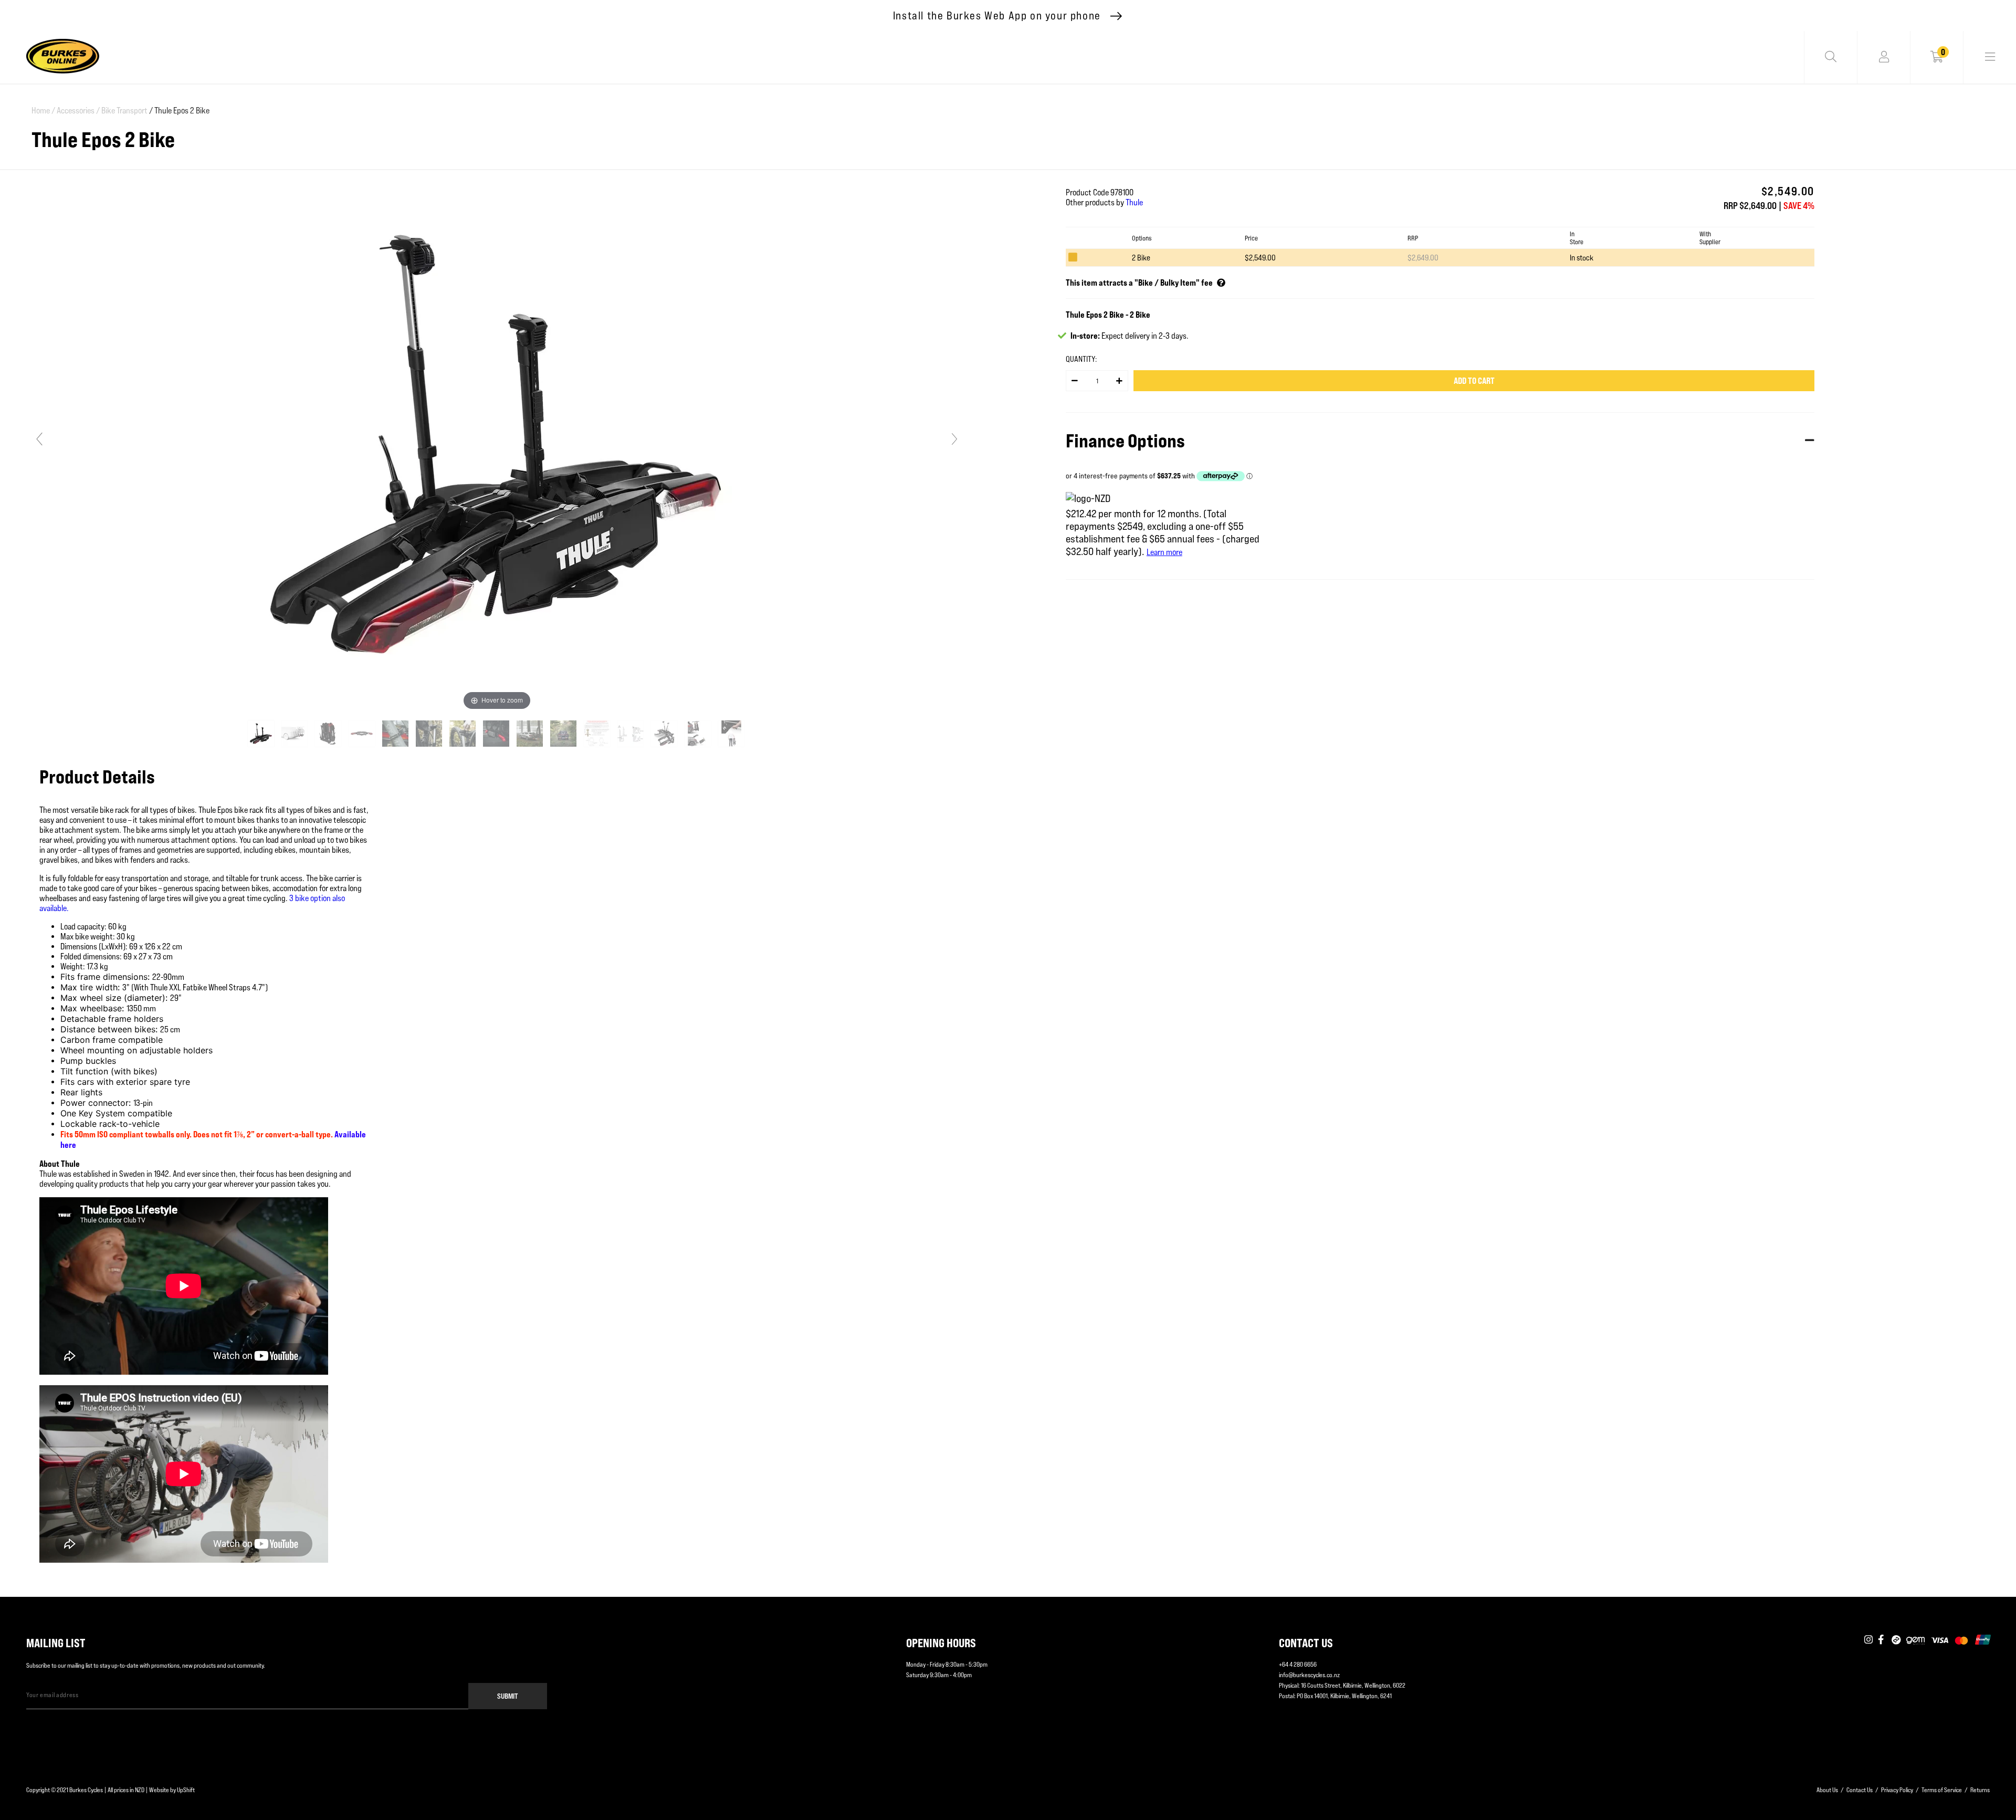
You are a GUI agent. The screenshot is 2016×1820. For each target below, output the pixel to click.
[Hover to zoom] (497, 443)
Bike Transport (124, 111)
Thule (1134, 202)
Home (43, 111)
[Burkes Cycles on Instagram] (1868, 1640)
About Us (1827, 1790)
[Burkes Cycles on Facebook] (1882, 1640)
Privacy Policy (1897, 1790)
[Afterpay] (1896, 1640)
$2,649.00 (1423, 258)
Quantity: (1081, 359)
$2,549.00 (1260, 258)
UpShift (186, 1790)
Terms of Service (1942, 1790)
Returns (1980, 1790)
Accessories (78, 111)
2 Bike (1141, 258)
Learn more (1164, 552)
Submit (508, 1696)
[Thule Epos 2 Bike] (262, 734)
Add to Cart (1474, 381)
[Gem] (1915, 1640)
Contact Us (1860, 1790)
